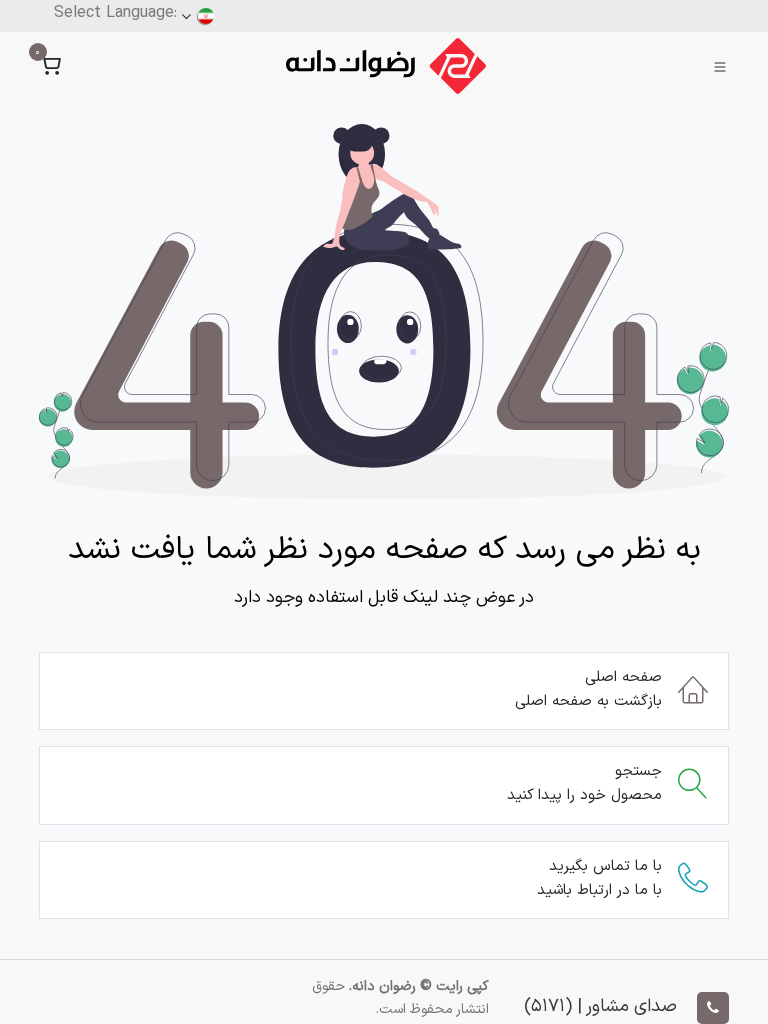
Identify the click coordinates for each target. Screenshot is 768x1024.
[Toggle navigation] (720, 66)
